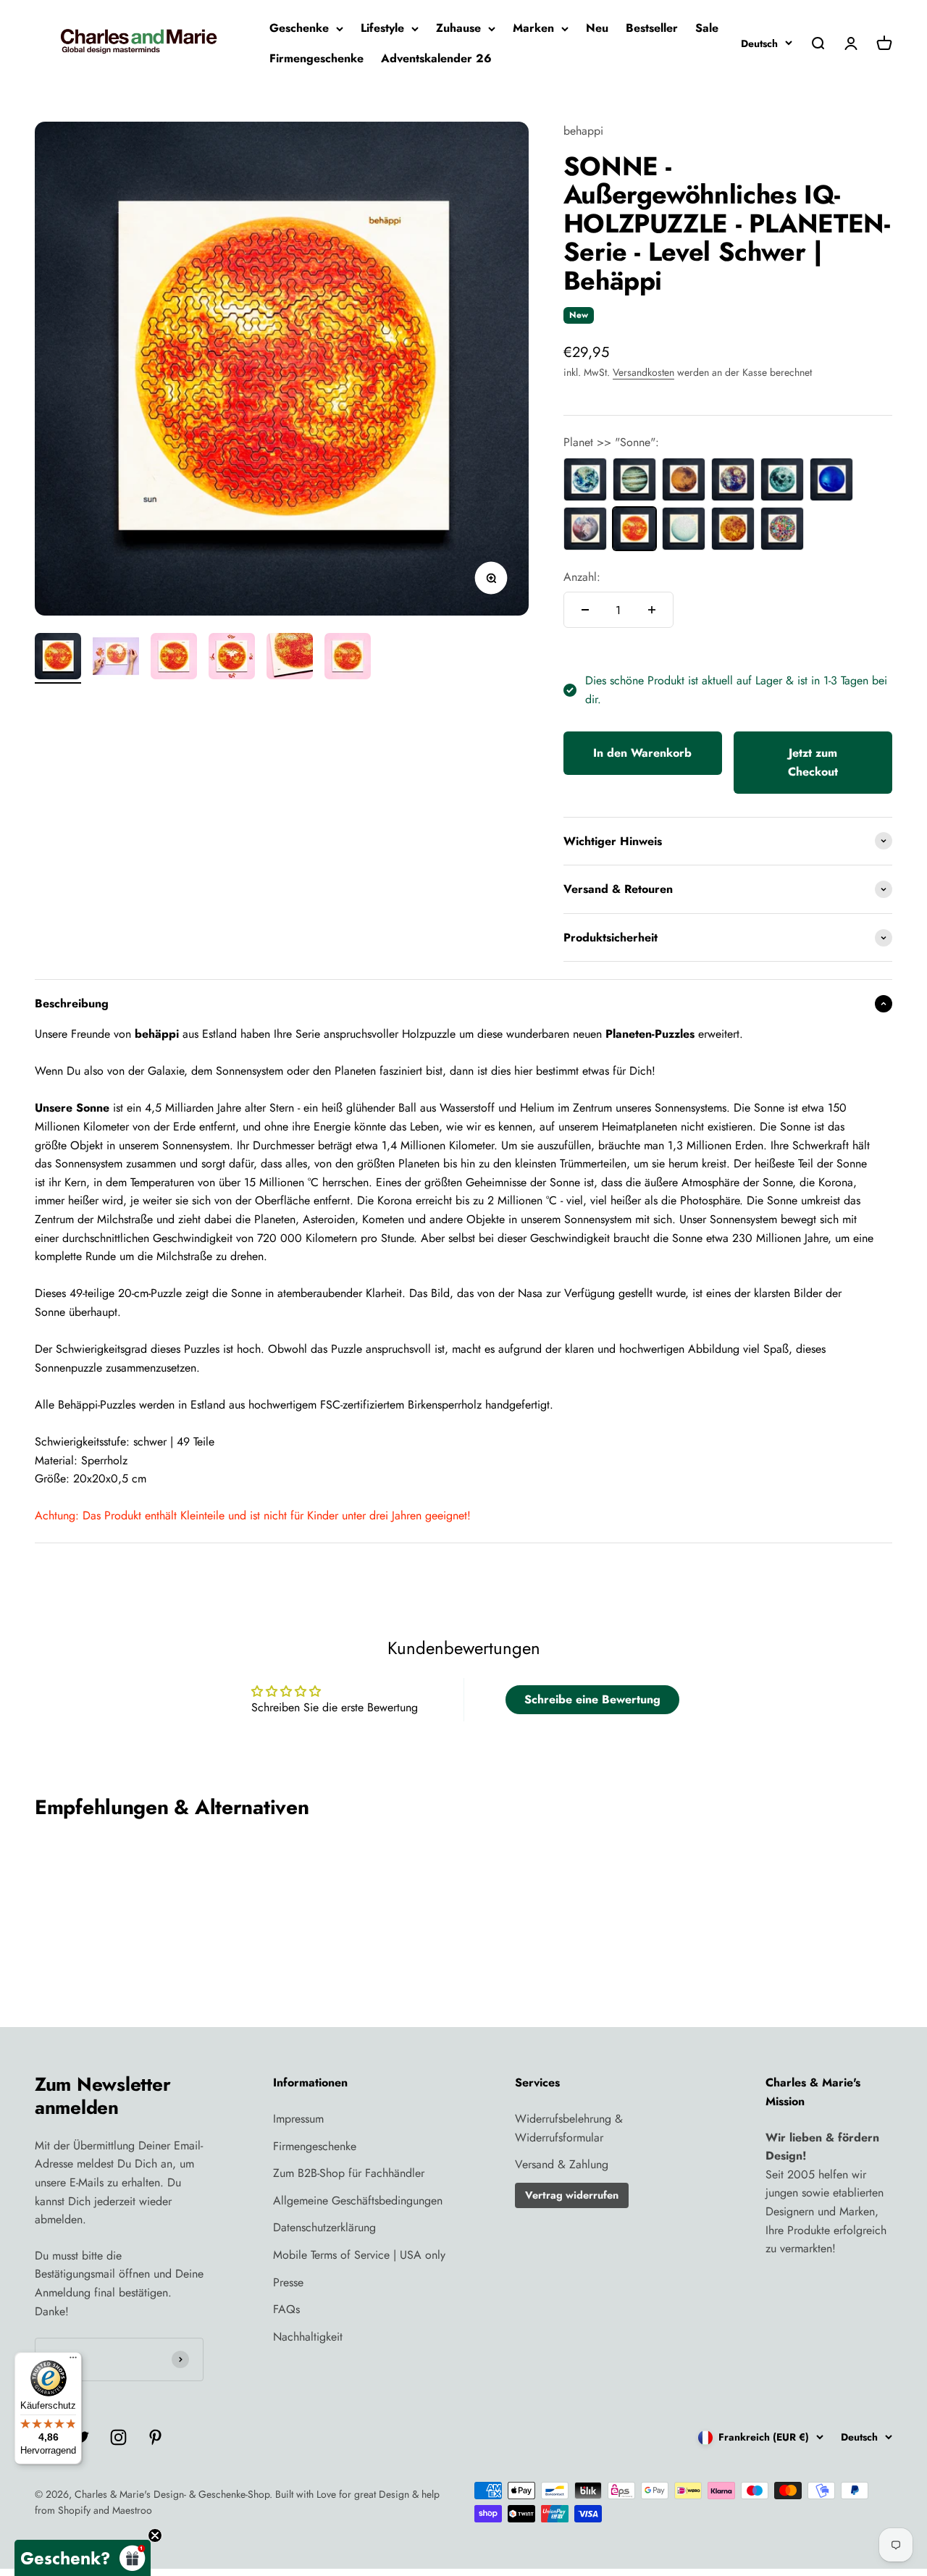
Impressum (298, 2119)
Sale (707, 28)
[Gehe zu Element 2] (116, 658)
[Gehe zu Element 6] (348, 658)
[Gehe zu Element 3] (174, 658)
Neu (597, 28)
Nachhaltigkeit (308, 2337)
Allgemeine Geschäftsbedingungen (358, 2200)
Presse (288, 2282)
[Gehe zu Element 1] (58, 658)
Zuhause (458, 28)
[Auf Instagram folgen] (118, 2437)
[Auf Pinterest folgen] (155, 2437)
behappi (583, 131)
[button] (83, 2558)
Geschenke (299, 28)
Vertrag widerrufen (572, 2195)
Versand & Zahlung (562, 2164)
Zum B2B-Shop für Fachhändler (349, 2173)
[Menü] (73, 2361)
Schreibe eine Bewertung (592, 1699)
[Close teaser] (155, 2535)
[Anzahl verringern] (585, 610)
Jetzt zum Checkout (813, 762)
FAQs (286, 2309)
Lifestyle (382, 28)
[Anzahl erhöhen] (652, 610)
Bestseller (652, 28)
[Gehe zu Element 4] (232, 658)
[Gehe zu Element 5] (290, 658)
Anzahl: (582, 577)
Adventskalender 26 (436, 58)
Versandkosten (643, 372)
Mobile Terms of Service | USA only (359, 2255)
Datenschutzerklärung (324, 2227)
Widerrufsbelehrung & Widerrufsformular (569, 2128)
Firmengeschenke (316, 58)
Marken (533, 28)
